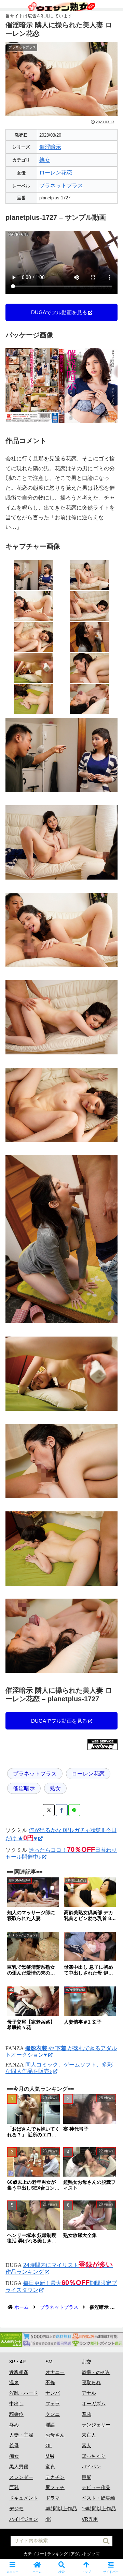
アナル (89, 2393)
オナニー (55, 2372)
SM (49, 2362)
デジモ (16, 2509)
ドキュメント (24, 2498)
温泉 (14, 2382)
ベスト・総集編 (98, 2498)
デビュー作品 (96, 2487)
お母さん (55, 2435)
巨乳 (14, 2487)
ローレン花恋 (56, 173)
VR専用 (90, 2519)
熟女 (45, 160)
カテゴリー (34, 2554)
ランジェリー (96, 2425)
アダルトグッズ (85, 2554)
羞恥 (86, 2414)
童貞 (50, 2467)
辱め (14, 2425)
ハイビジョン (24, 2519)
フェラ (53, 2404)
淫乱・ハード (24, 2393)
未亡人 (89, 2435)
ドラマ (53, 2498)
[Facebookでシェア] (62, 1810)
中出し (16, 2404)
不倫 (50, 2382)
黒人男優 (19, 2467)
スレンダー (21, 2477)
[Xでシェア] (49, 1810)
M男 (50, 2456)
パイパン (91, 2467)
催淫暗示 (50, 147)
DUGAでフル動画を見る (59, 312)
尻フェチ (55, 2487)
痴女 (14, 2456)
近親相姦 (19, 2372)
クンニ (53, 2414)
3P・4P (17, 2362)
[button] (106, 2541)
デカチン (55, 2477)
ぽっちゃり (94, 2456)
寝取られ (91, 2382)
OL (49, 2445)
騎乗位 (16, 2414)
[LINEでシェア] (74, 1810)
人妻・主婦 (21, 2435)
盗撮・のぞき (96, 2372)
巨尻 (86, 2477)
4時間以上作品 (61, 2509)
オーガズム (94, 2404)
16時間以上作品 (99, 2509)
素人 (86, 2445)
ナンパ (53, 2393)
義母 (14, 2445)
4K (48, 2519)
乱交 (86, 2362)
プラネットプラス (61, 186)
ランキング (57, 2554)
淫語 (50, 2425)
